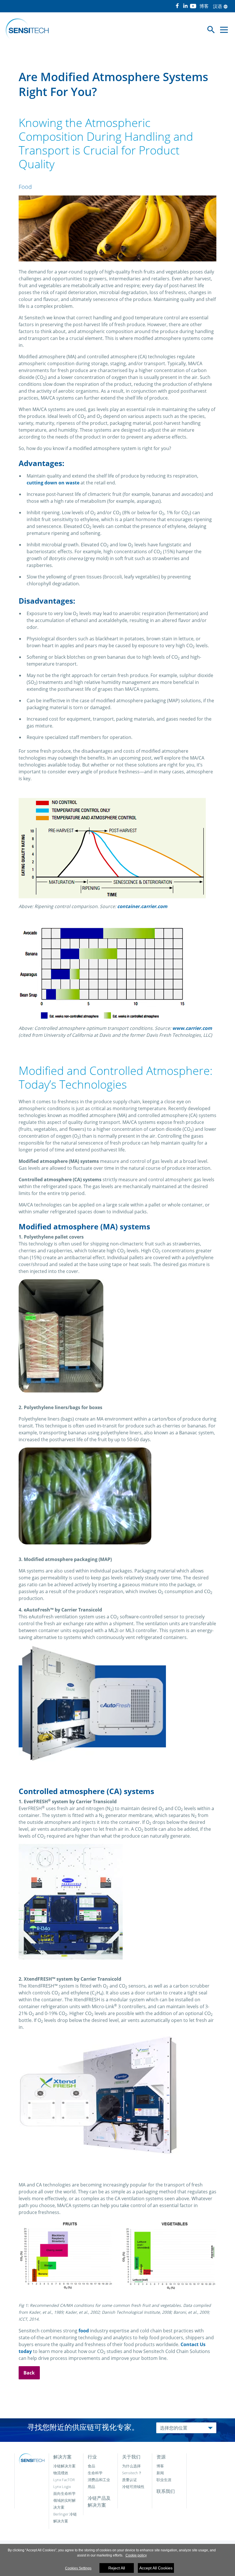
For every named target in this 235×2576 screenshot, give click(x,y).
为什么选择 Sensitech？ (132, 2469)
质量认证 (130, 2480)
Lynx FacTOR (64, 2480)
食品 (91, 2466)
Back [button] (29, 2373)
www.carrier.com (192, 1028)
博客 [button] (204, 6)
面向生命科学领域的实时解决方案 (64, 2500)
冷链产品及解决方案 (99, 2501)
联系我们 (166, 2491)
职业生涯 (164, 2480)
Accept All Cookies (156, 2568)
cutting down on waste (53, 483)
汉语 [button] (220, 6)
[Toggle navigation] (224, 30)
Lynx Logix (62, 2487)
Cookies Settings (78, 2568)
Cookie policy (136, 2555)
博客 (160, 2466)
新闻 (160, 2473)
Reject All (117, 2568)
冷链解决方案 (64, 2466)
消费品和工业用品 (99, 2483)
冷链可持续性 (133, 2487)
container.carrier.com (142, 906)
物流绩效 (61, 2473)
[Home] (27, 30)
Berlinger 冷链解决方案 (65, 2518)
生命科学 (95, 2473)
